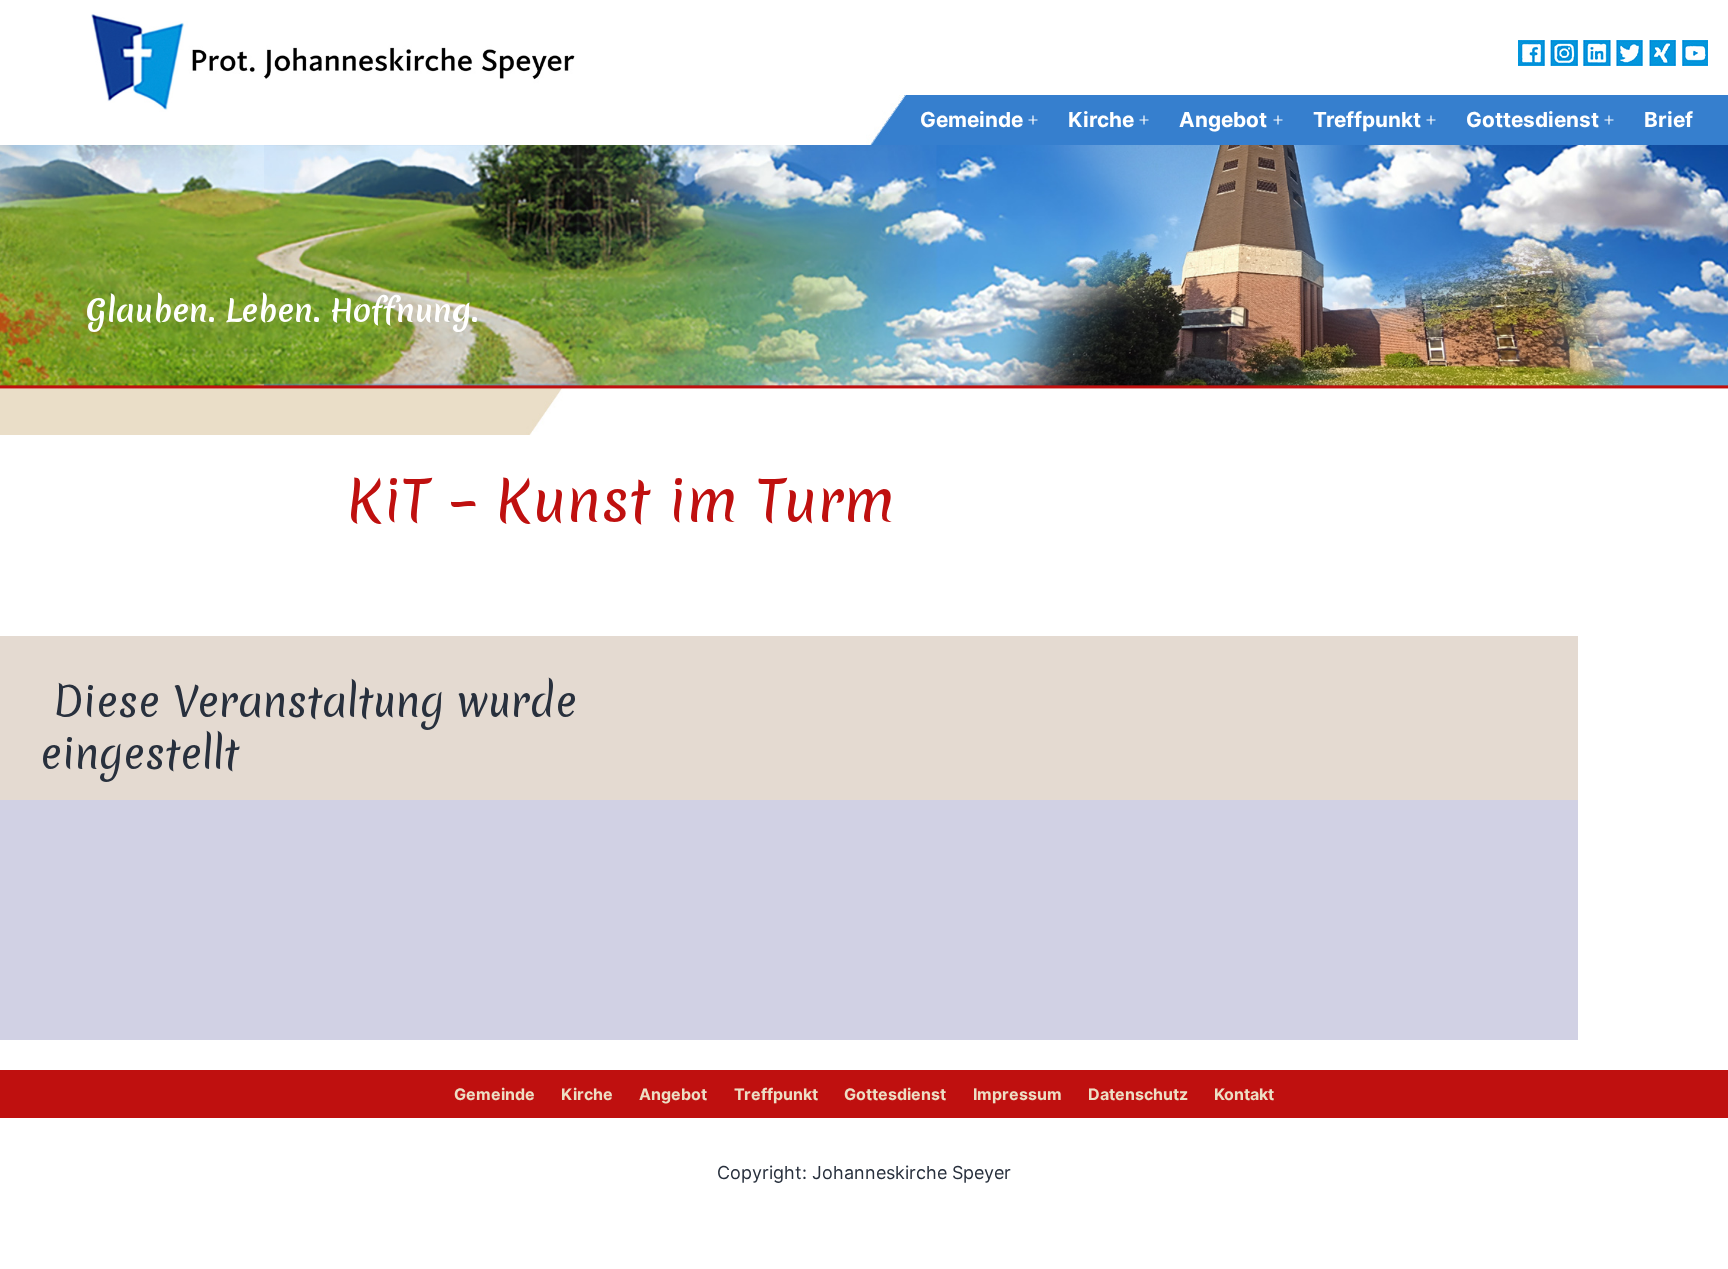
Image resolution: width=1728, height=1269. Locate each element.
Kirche (1101, 119)
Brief (1668, 119)
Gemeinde (971, 119)
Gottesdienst (1532, 119)
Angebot (1223, 119)
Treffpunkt (1367, 119)
